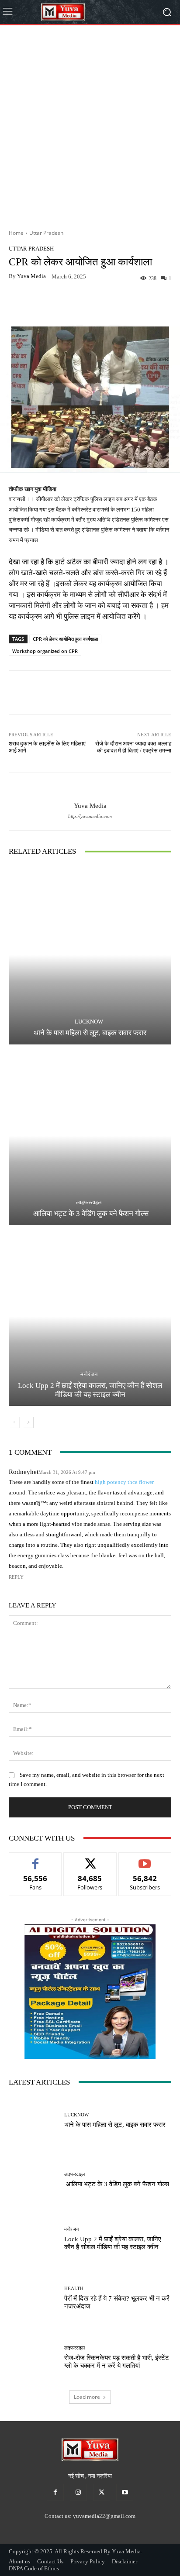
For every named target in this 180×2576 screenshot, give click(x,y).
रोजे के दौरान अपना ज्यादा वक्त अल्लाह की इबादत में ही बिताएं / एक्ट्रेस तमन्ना (133, 747)
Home (16, 233)
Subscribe (145, 1859)
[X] (102, 2492)
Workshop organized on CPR (45, 651)
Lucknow (89, 1022)
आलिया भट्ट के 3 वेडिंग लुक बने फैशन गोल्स (90, 1214)
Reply (16, 1577)
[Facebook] (55, 2492)
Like (36, 1859)
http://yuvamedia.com (90, 816)
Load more (87, 2397)
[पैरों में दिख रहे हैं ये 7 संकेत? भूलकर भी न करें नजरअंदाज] (33, 2298)
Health (74, 2289)
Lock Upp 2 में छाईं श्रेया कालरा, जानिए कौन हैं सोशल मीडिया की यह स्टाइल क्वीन (90, 1390)
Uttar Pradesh (46, 233)
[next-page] (28, 1422)
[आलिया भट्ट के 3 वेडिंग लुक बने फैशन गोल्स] (90, 1136)
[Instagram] (78, 2492)
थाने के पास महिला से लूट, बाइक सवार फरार (90, 1033)
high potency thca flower (124, 1482)
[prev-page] (14, 1422)
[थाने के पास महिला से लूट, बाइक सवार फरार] (90, 955)
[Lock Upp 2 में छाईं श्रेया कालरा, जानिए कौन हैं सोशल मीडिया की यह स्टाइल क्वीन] (90, 1317)
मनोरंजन (89, 1374)
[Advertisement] (90, 124)
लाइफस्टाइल (89, 1202)
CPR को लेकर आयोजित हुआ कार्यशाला (65, 639)
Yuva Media (31, 276)
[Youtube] (125, 2492)
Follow (90, 1859)
